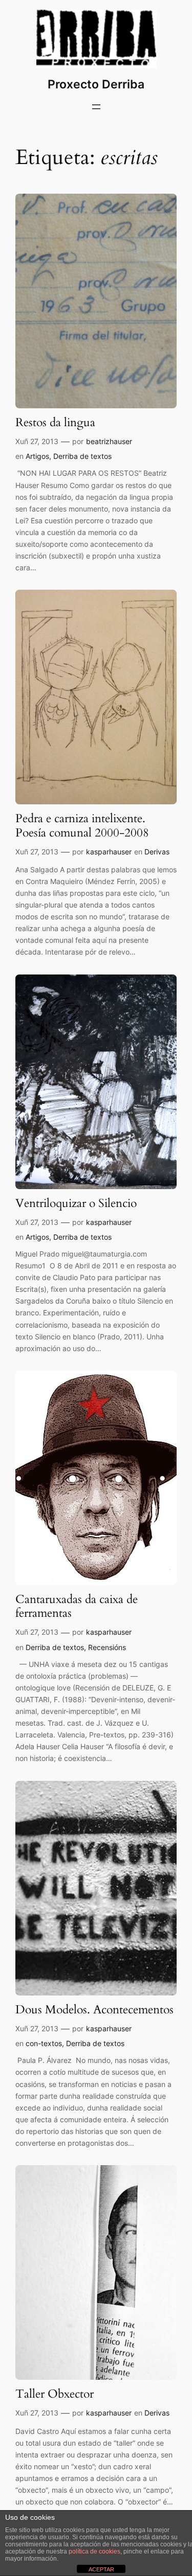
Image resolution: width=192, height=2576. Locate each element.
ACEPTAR (101, 2569)
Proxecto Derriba (96, 84)
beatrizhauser (109, 441)
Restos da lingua (55, 423)
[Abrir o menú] (96, 107)
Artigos (37, 456)
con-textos (44, 2043)
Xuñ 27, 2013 (37, 441)
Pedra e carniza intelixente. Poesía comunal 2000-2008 (82, 826)
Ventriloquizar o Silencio (76, 1204)
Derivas (157, 852)
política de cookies (94, 2551)
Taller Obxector (55, 2394)
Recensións (107, 1647)
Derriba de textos (82, 456)
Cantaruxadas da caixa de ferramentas (77, 1607)
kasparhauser (109, 852)
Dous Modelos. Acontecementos (94, 2010)
